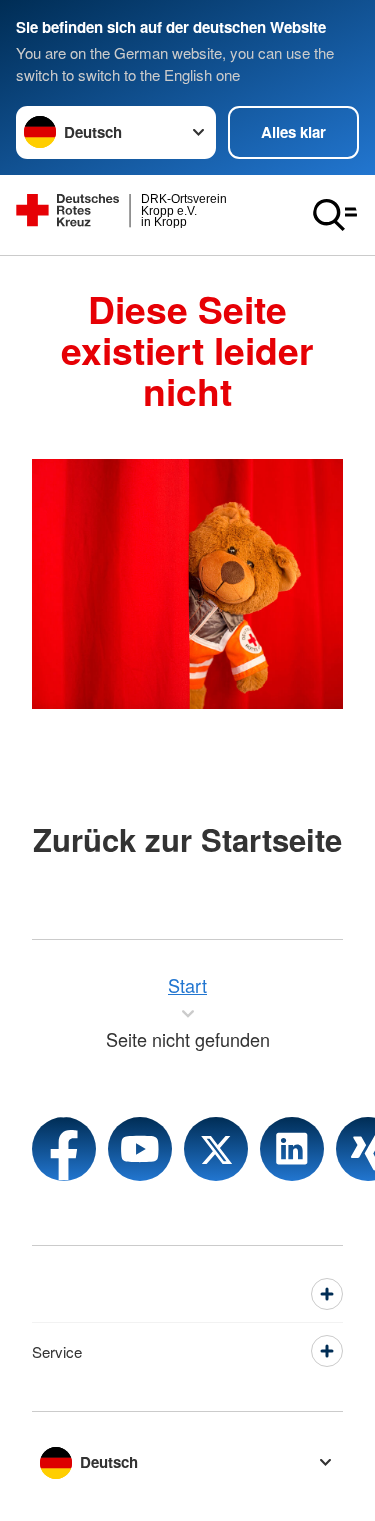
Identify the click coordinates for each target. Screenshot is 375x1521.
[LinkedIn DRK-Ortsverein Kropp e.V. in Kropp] (292, 1149)
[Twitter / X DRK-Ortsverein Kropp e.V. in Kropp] (216, 1149)
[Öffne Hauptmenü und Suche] (335, 215)
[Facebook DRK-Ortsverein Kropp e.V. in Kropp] (64, 1149)
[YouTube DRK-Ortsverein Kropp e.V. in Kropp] (140, 1149)
